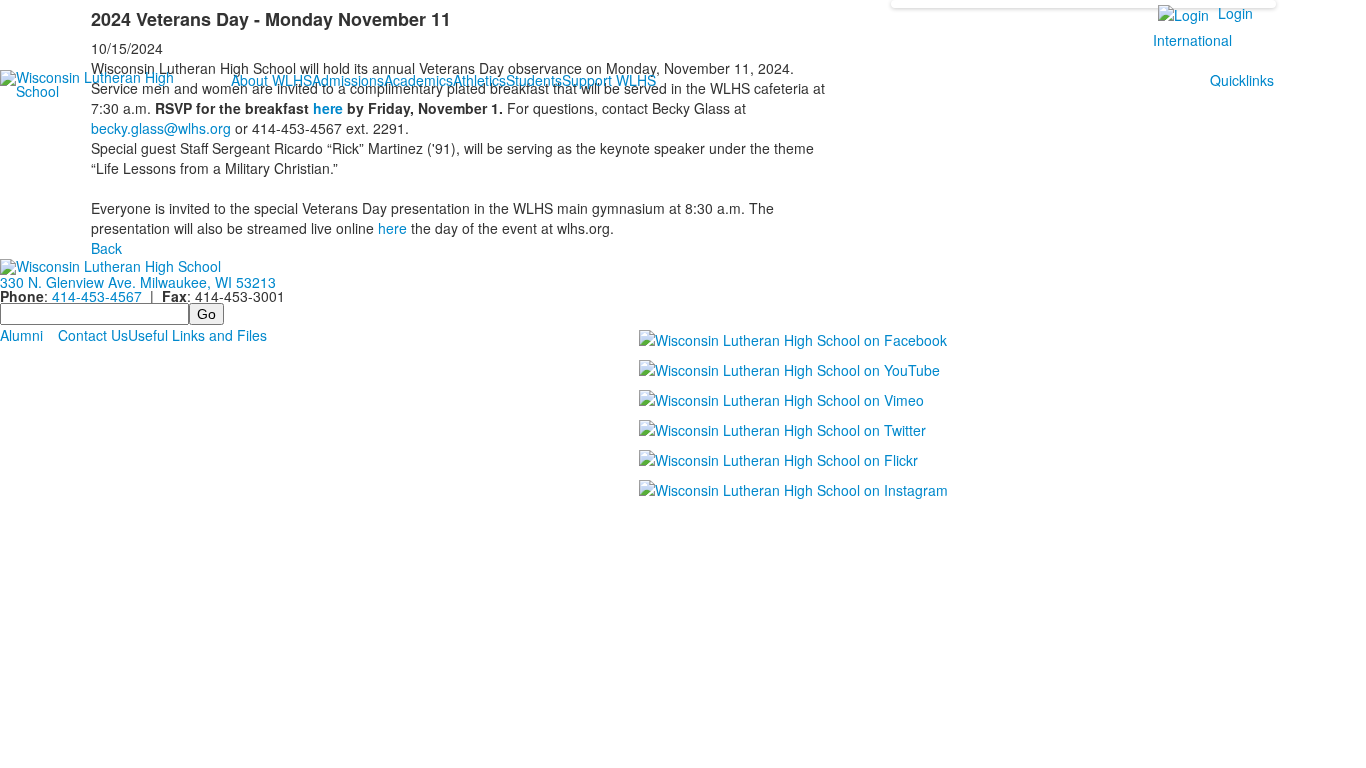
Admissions (348, 80)
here (328, 108)
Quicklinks (1242, 80)
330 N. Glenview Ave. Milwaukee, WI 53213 (138, 282)
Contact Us (93, 335)
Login (1235, 13)
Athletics (479, 80)
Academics (418, 80)
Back (106, 248)
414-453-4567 (97, 296)
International (1192, 40)
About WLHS (271, 80)
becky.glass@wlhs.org (161, 128)
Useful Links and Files (197, 335)
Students (534, 80)
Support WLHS (609, 80)
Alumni (21, 335)
